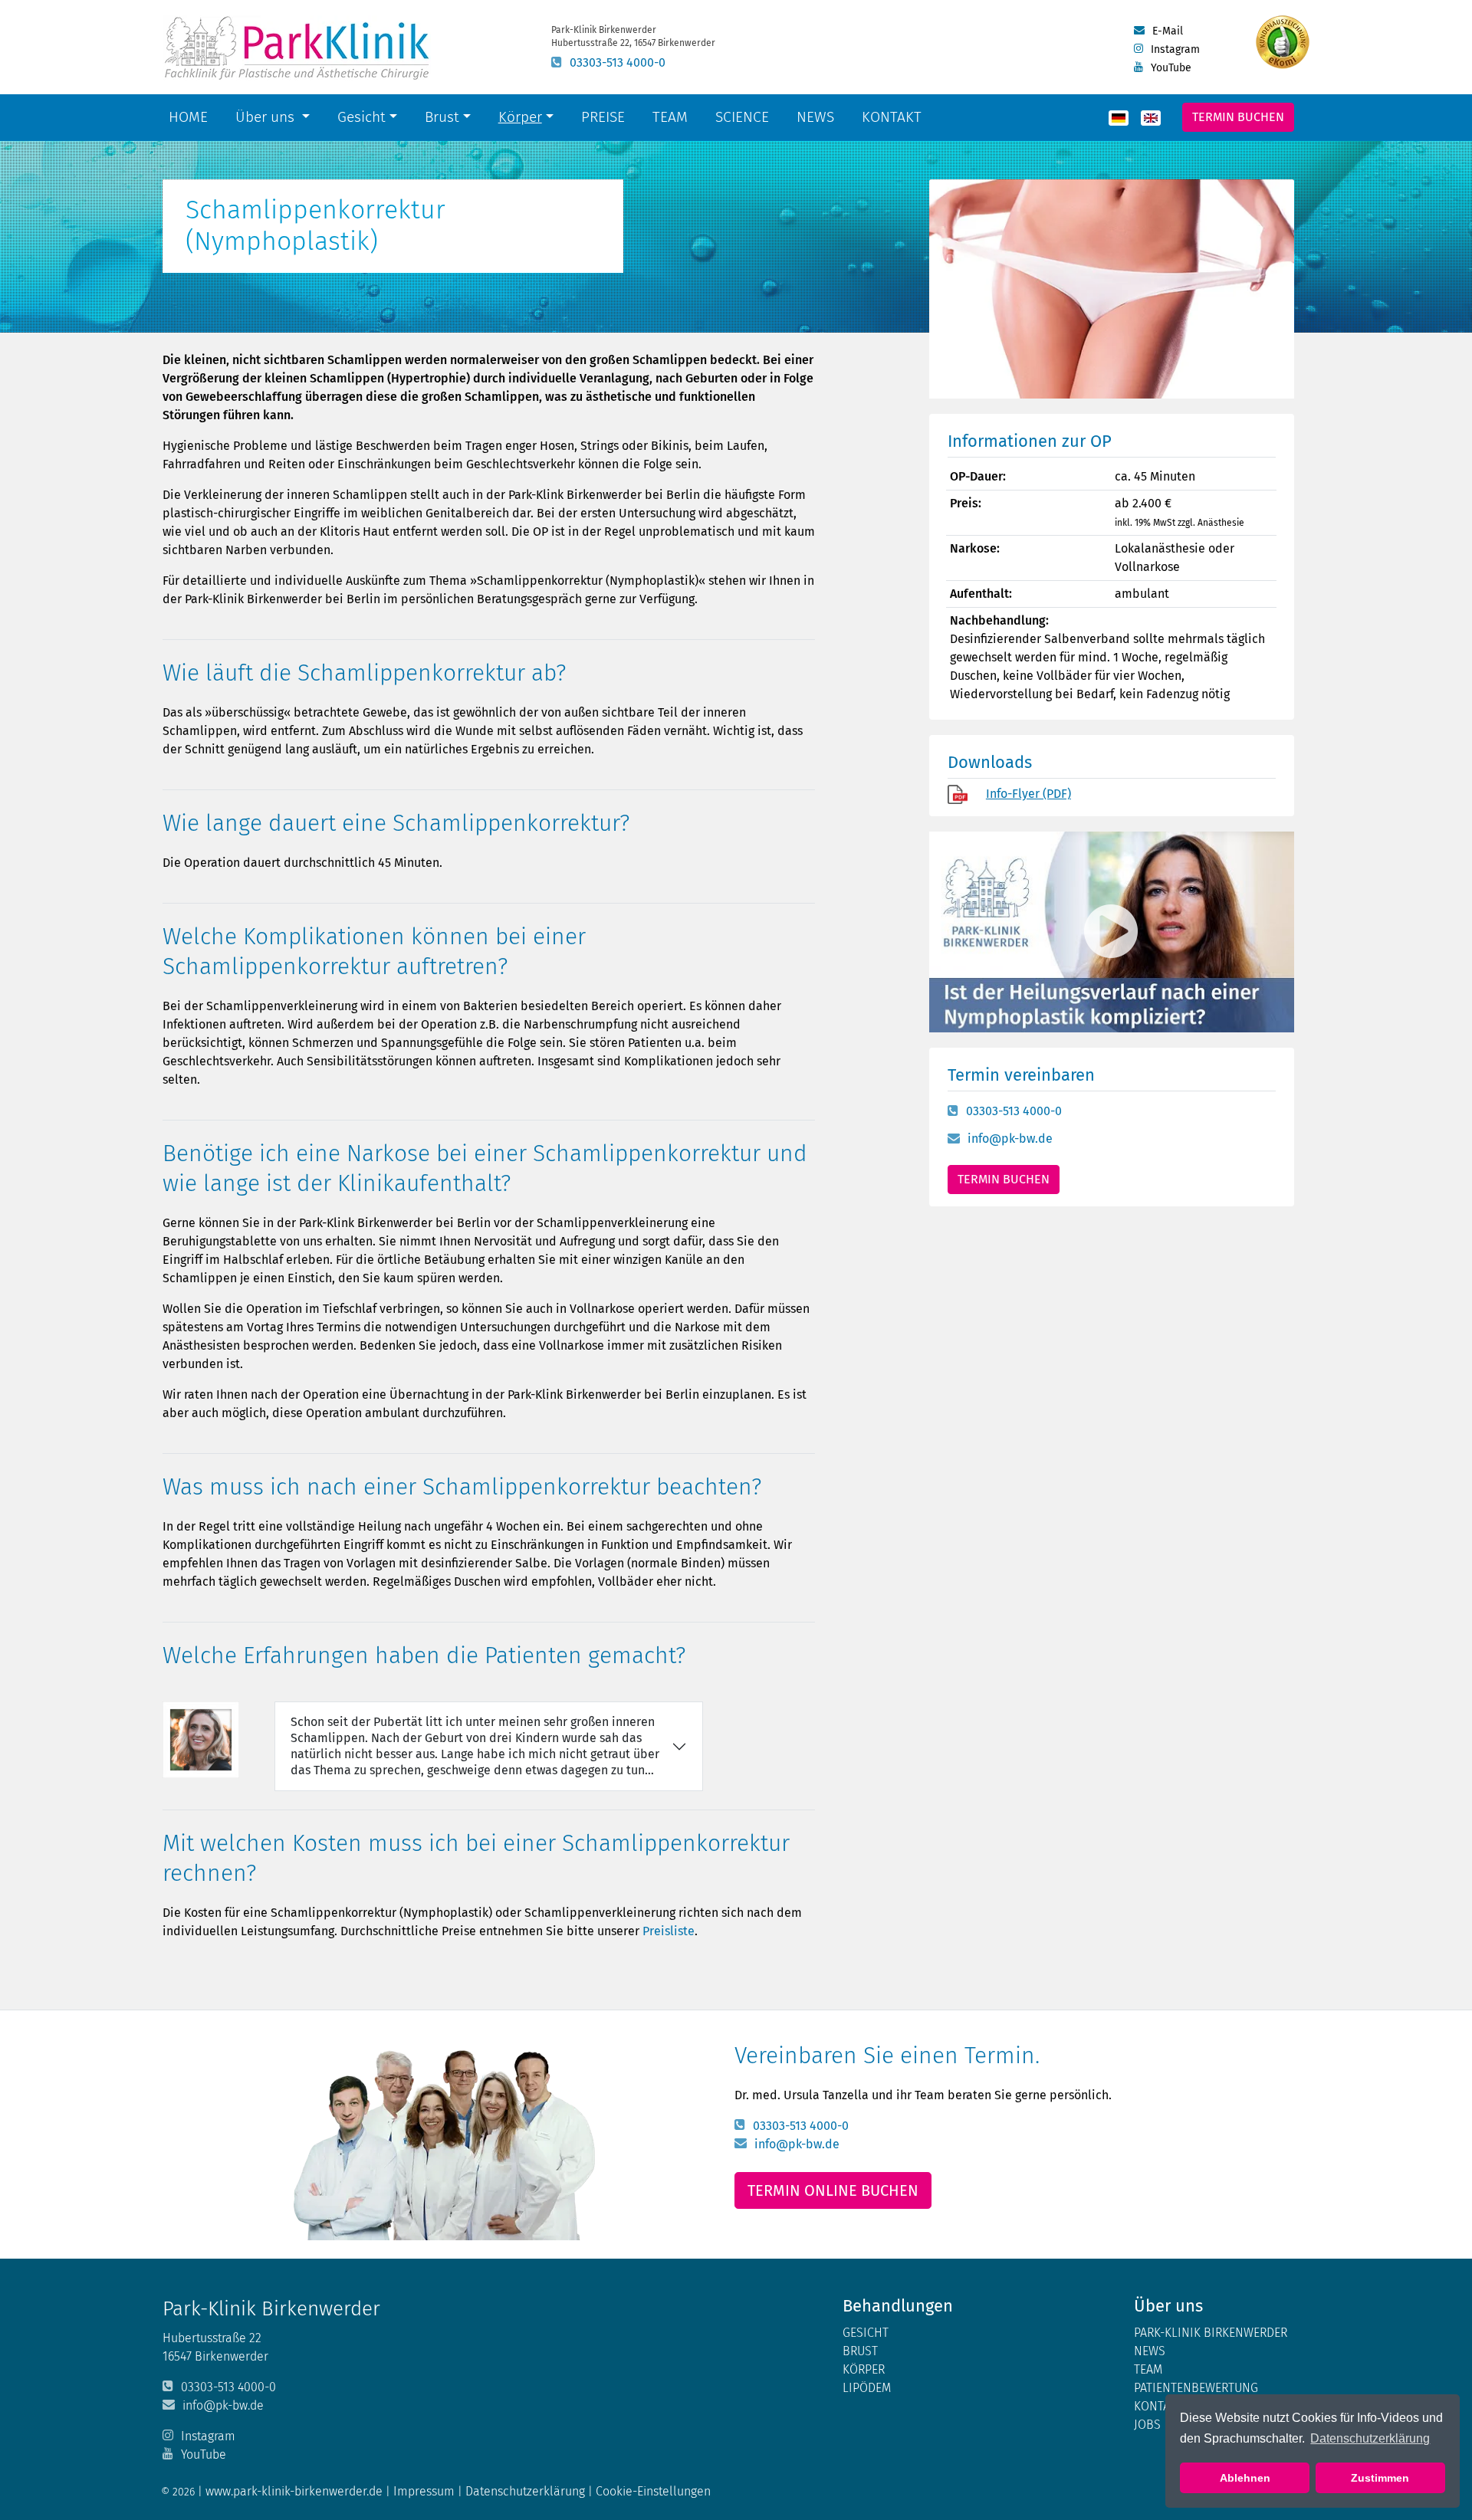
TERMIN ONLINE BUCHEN (833, 2190)
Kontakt (892, 117)
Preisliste (669, 1931)
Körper (520, 117)
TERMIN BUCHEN (1004, 1179)
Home (188, 117)
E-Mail (1168, 31)
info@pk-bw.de (1010, 1139)
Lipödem (867, 2388)
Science (745, 116)
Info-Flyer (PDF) (1028, 794)
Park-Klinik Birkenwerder (1211, 2333)
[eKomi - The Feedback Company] (1283, 42)
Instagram (1175, 49)
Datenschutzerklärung (1370, 2438)
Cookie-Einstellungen (653, 2491)
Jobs (1147, 2425)
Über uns (267, 117)
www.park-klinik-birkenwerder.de (294, 2491)
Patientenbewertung (1196, 2388)
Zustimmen (1380, 2478)
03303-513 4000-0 (618, 62)
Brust (442, 117)
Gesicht (361, 117)
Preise (603, 117)
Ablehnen (1245, 2478)
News (815, 117)
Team (670, 117)
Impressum (426, 2491)
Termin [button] (1238, 117)
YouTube (1171, 68)
